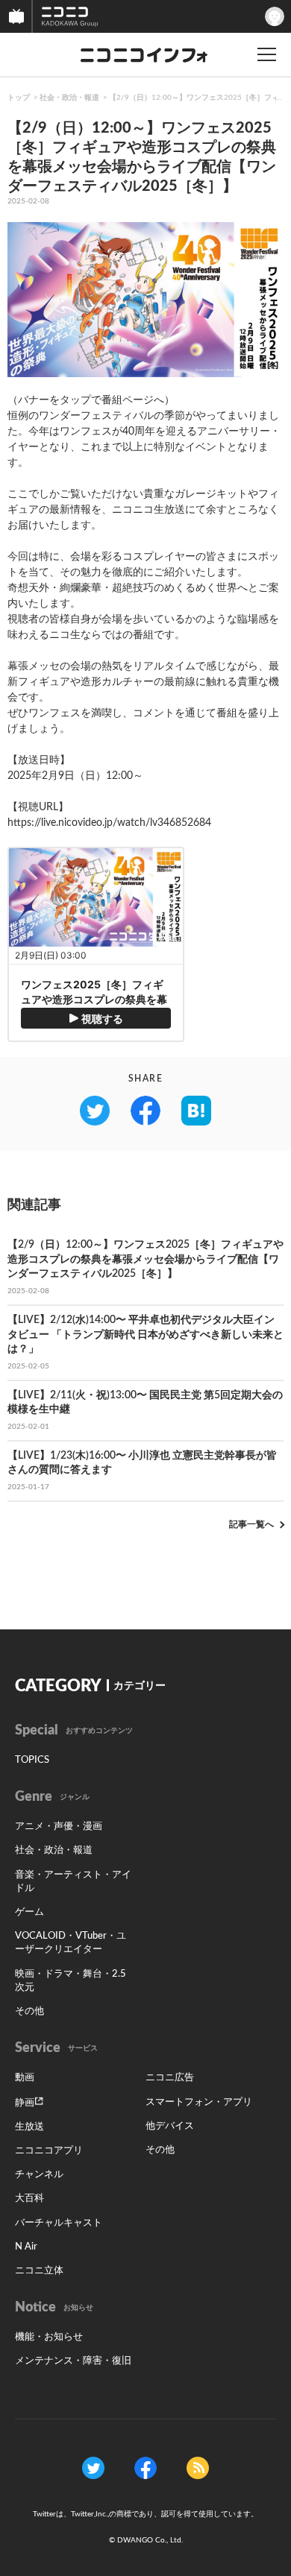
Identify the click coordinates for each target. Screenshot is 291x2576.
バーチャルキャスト (59, 2223)
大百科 (29, 2198)
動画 (25, 2078)
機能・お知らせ (49, 2337)
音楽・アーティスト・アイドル (73, 1882)
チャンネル (39, 2175)
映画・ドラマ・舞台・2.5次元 (71, 1981)
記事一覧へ (251, 1524)
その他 (29, 2011)
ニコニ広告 (170, 2078)
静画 (25, 2103)
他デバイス (170, 2126)
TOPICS (32, 1760)
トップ (19, 98)
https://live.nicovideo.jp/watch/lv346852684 (109, 823)
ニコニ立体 (39, 2271)
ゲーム (29, 1912)
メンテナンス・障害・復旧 (73, 2361)
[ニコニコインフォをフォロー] (93, 2467)
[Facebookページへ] (145, 2467)
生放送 (29, 2127)
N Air (26, 2247)
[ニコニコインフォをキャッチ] (198, 2467)
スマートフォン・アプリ (199, 2102)
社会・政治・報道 (69, 98)
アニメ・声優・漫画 (59, 1827)
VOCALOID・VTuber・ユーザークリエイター (71, 1943)
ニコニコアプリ (49, 2151)
